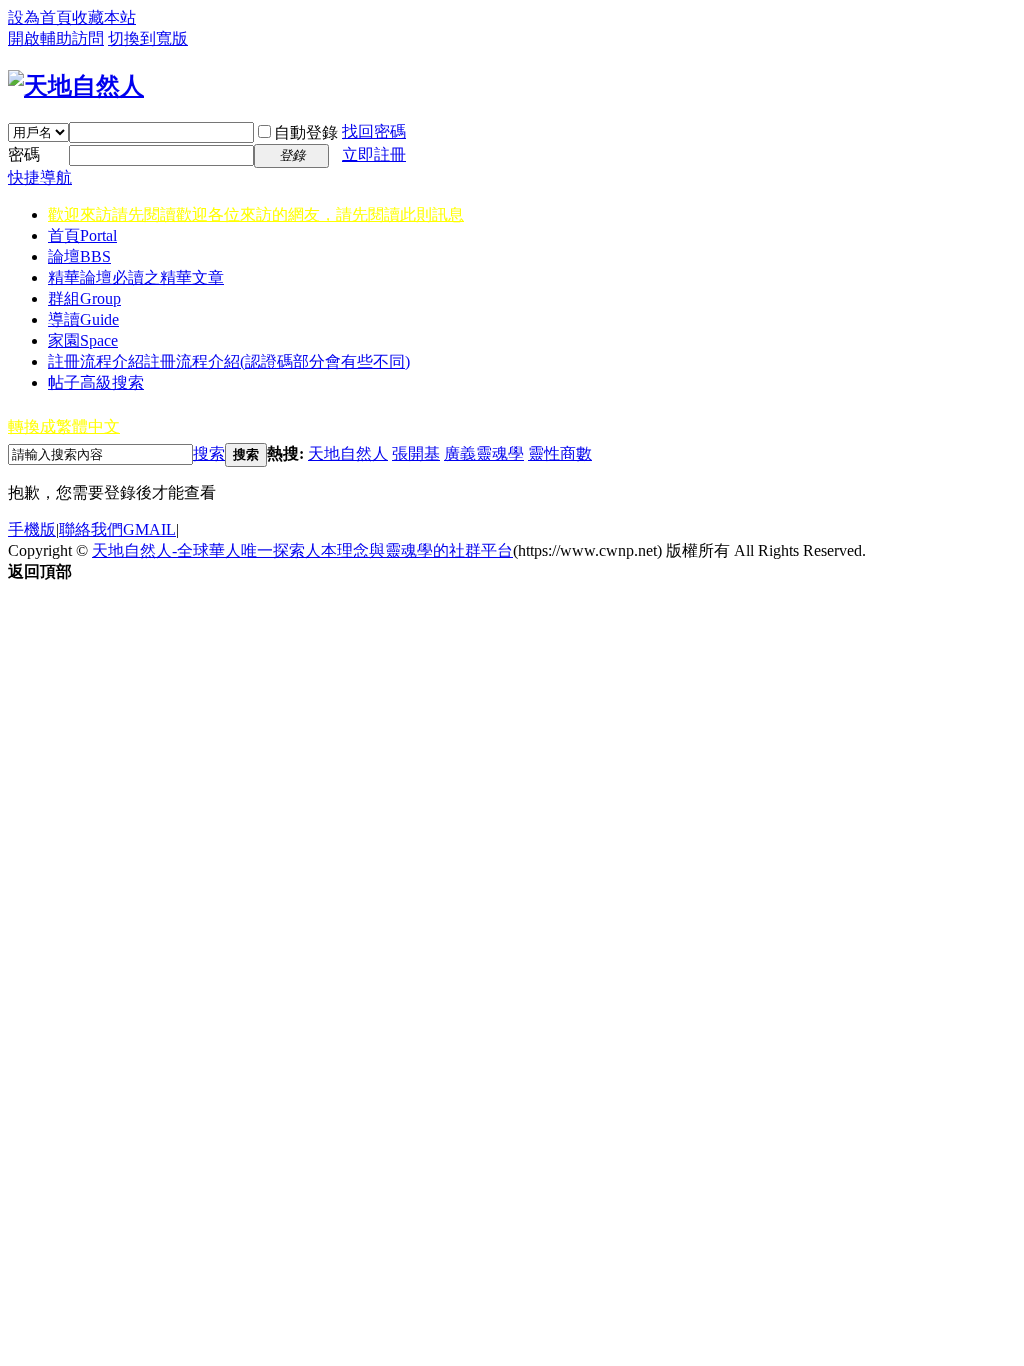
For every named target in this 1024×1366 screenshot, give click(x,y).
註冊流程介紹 (229, 361)
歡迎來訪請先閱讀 (256, 214)
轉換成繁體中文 (64, 426)
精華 (136, 277)
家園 (83, 340)
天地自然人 (348, 453)
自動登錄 (306, 132)
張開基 (416, 453)
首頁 (82, 235)
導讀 (83, 319)
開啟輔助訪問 (56, 38)
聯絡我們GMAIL (117, 529)
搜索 (209, 453)
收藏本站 (104, 17)
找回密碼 (374, 131)
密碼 (24, 154)
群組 (84, 298)
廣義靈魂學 (484, 453)
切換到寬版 (148, 38)
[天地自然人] (76, 86)
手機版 (32, 529)
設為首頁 (40, 17)
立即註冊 (374, 154)
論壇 (79, 256)
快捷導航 (40, 177)
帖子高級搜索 (96, 382)
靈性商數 (560, 453)
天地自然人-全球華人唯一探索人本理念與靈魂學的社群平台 (302, 550)
